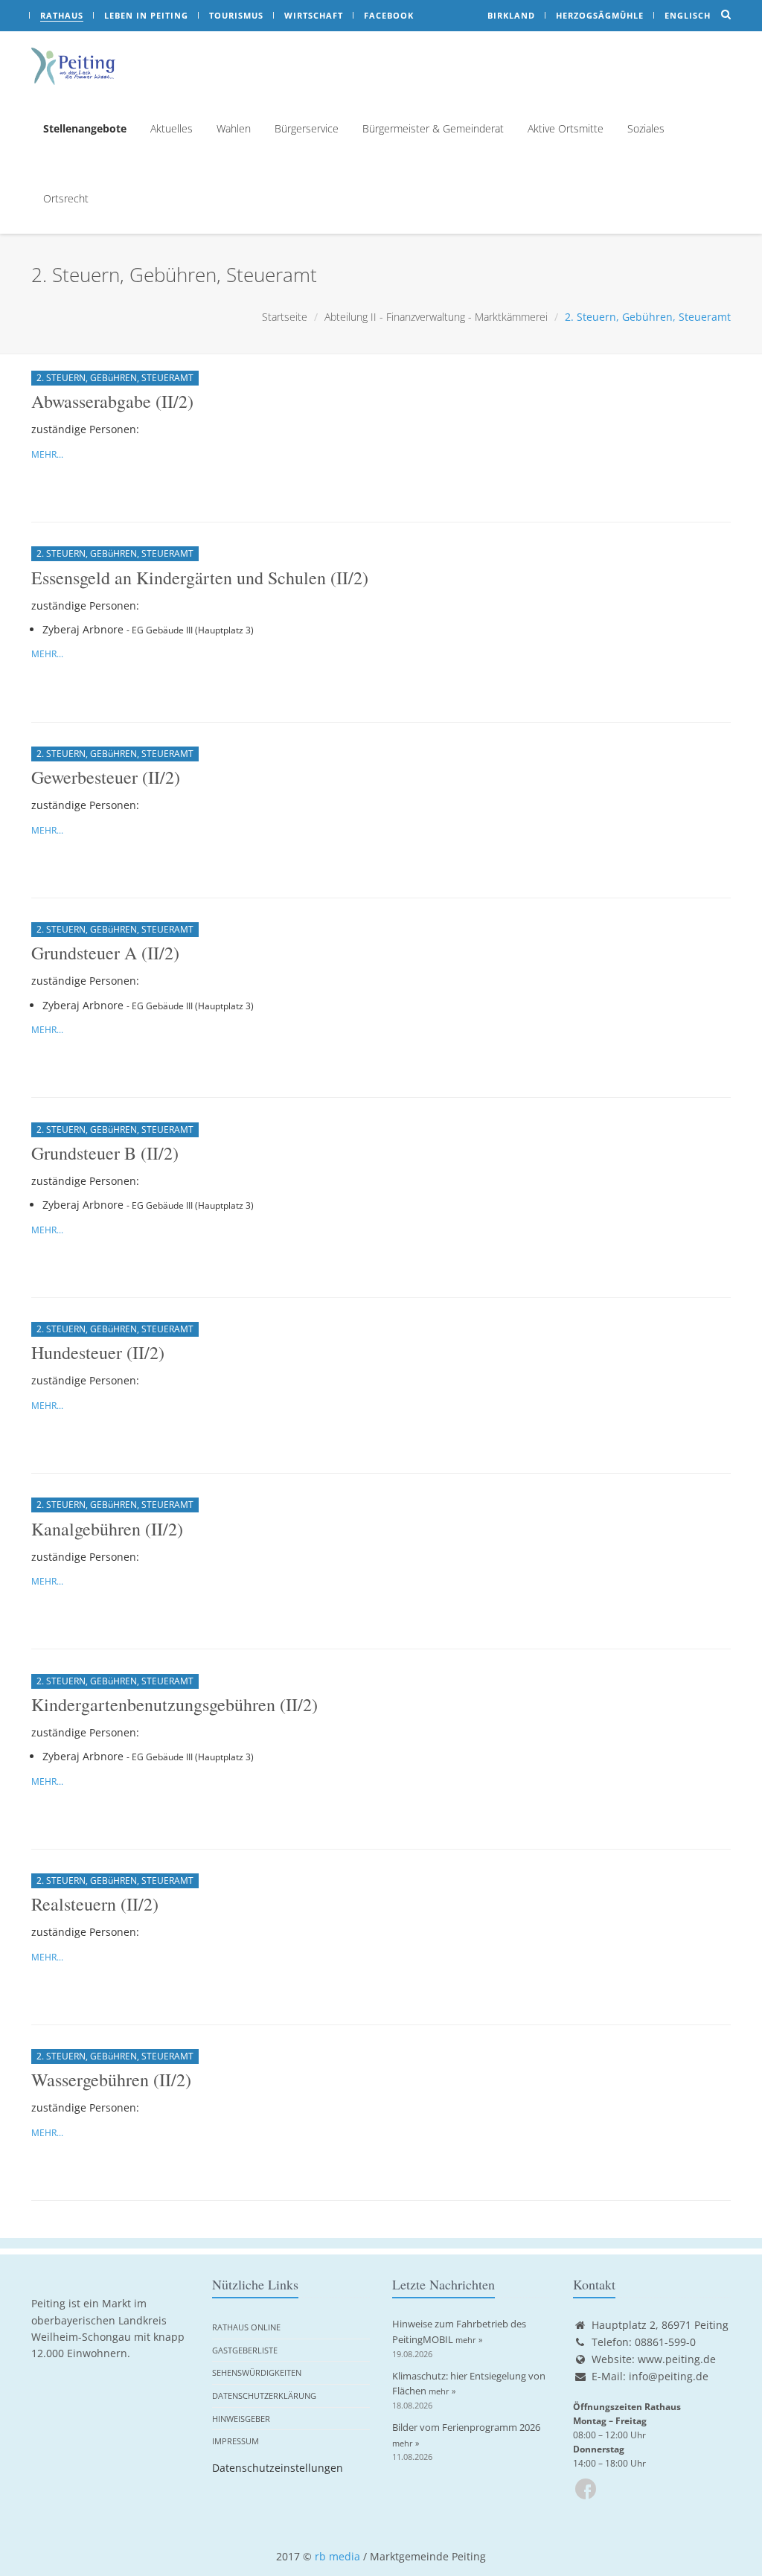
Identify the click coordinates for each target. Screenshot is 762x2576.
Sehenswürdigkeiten (257, 2372)
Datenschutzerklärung (264, 2396)
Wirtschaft (314, 15)
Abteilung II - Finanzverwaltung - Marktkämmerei (436, 317)
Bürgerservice (307, 128)
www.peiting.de (677, 2359)
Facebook (389, 15)
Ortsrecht (66, 198)
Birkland (511, 15)
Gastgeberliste (245, 2350)
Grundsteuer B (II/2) (105, 1153)
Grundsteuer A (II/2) (105, 953)
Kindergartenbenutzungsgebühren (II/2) (175, 1704)
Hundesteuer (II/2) (98, 1352)
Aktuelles (172, 128)
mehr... (47, 454)
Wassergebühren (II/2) (111, 2080)
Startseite (285, 317)
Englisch (688, 15)
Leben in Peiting (146, 15)
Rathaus (62, 15)
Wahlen (234, 128)
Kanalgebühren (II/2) (107, 1529)
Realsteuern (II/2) (95, 1904)
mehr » (469, 2340)
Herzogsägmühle (600, 15)
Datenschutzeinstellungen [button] (278, 2468)
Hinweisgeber (241, 2419)
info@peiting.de (669, 2376)
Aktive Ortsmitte (566, 128)
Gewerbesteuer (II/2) (106, 777)
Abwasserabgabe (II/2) (112, 401)
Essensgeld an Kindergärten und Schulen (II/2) (200, 578)
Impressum (236, 2441)
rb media (337, 2556)
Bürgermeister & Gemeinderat (433, 128)
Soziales (646, 128)
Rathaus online (246, 2327)
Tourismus (236, 15)
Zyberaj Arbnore (83, 629)
